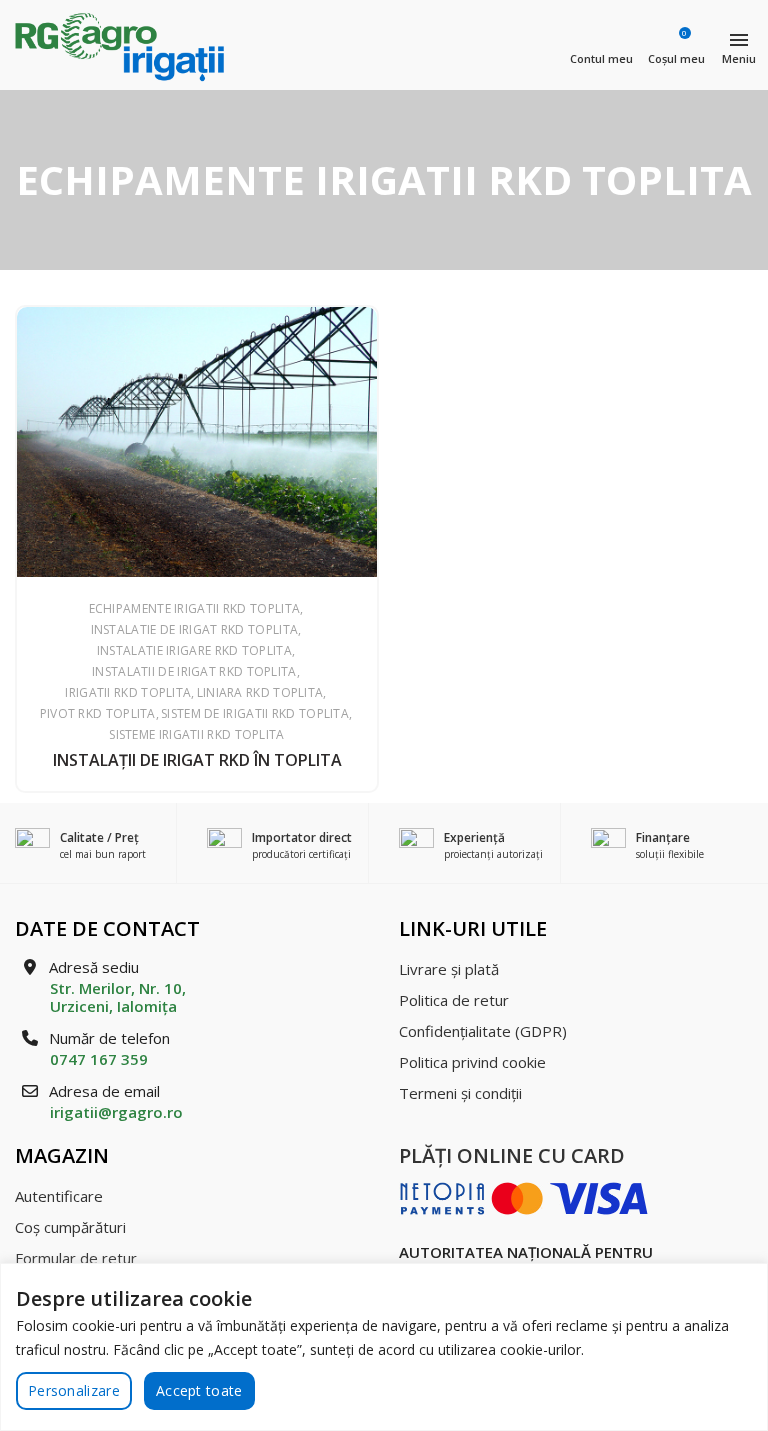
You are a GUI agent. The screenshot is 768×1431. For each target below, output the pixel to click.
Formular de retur (76, 1258)
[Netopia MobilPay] (524, 1197)
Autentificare (59, 1196)
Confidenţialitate (483, 1031)
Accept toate (199, 1390)
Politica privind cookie (472, 1062)
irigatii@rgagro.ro (116, 1112)
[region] (384, 1347)
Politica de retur (454, 1000)
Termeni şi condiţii (460, 1093)
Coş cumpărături (70, 1227)
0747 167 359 (99, 1059)
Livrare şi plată (449, 969)
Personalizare (74, 1390)
